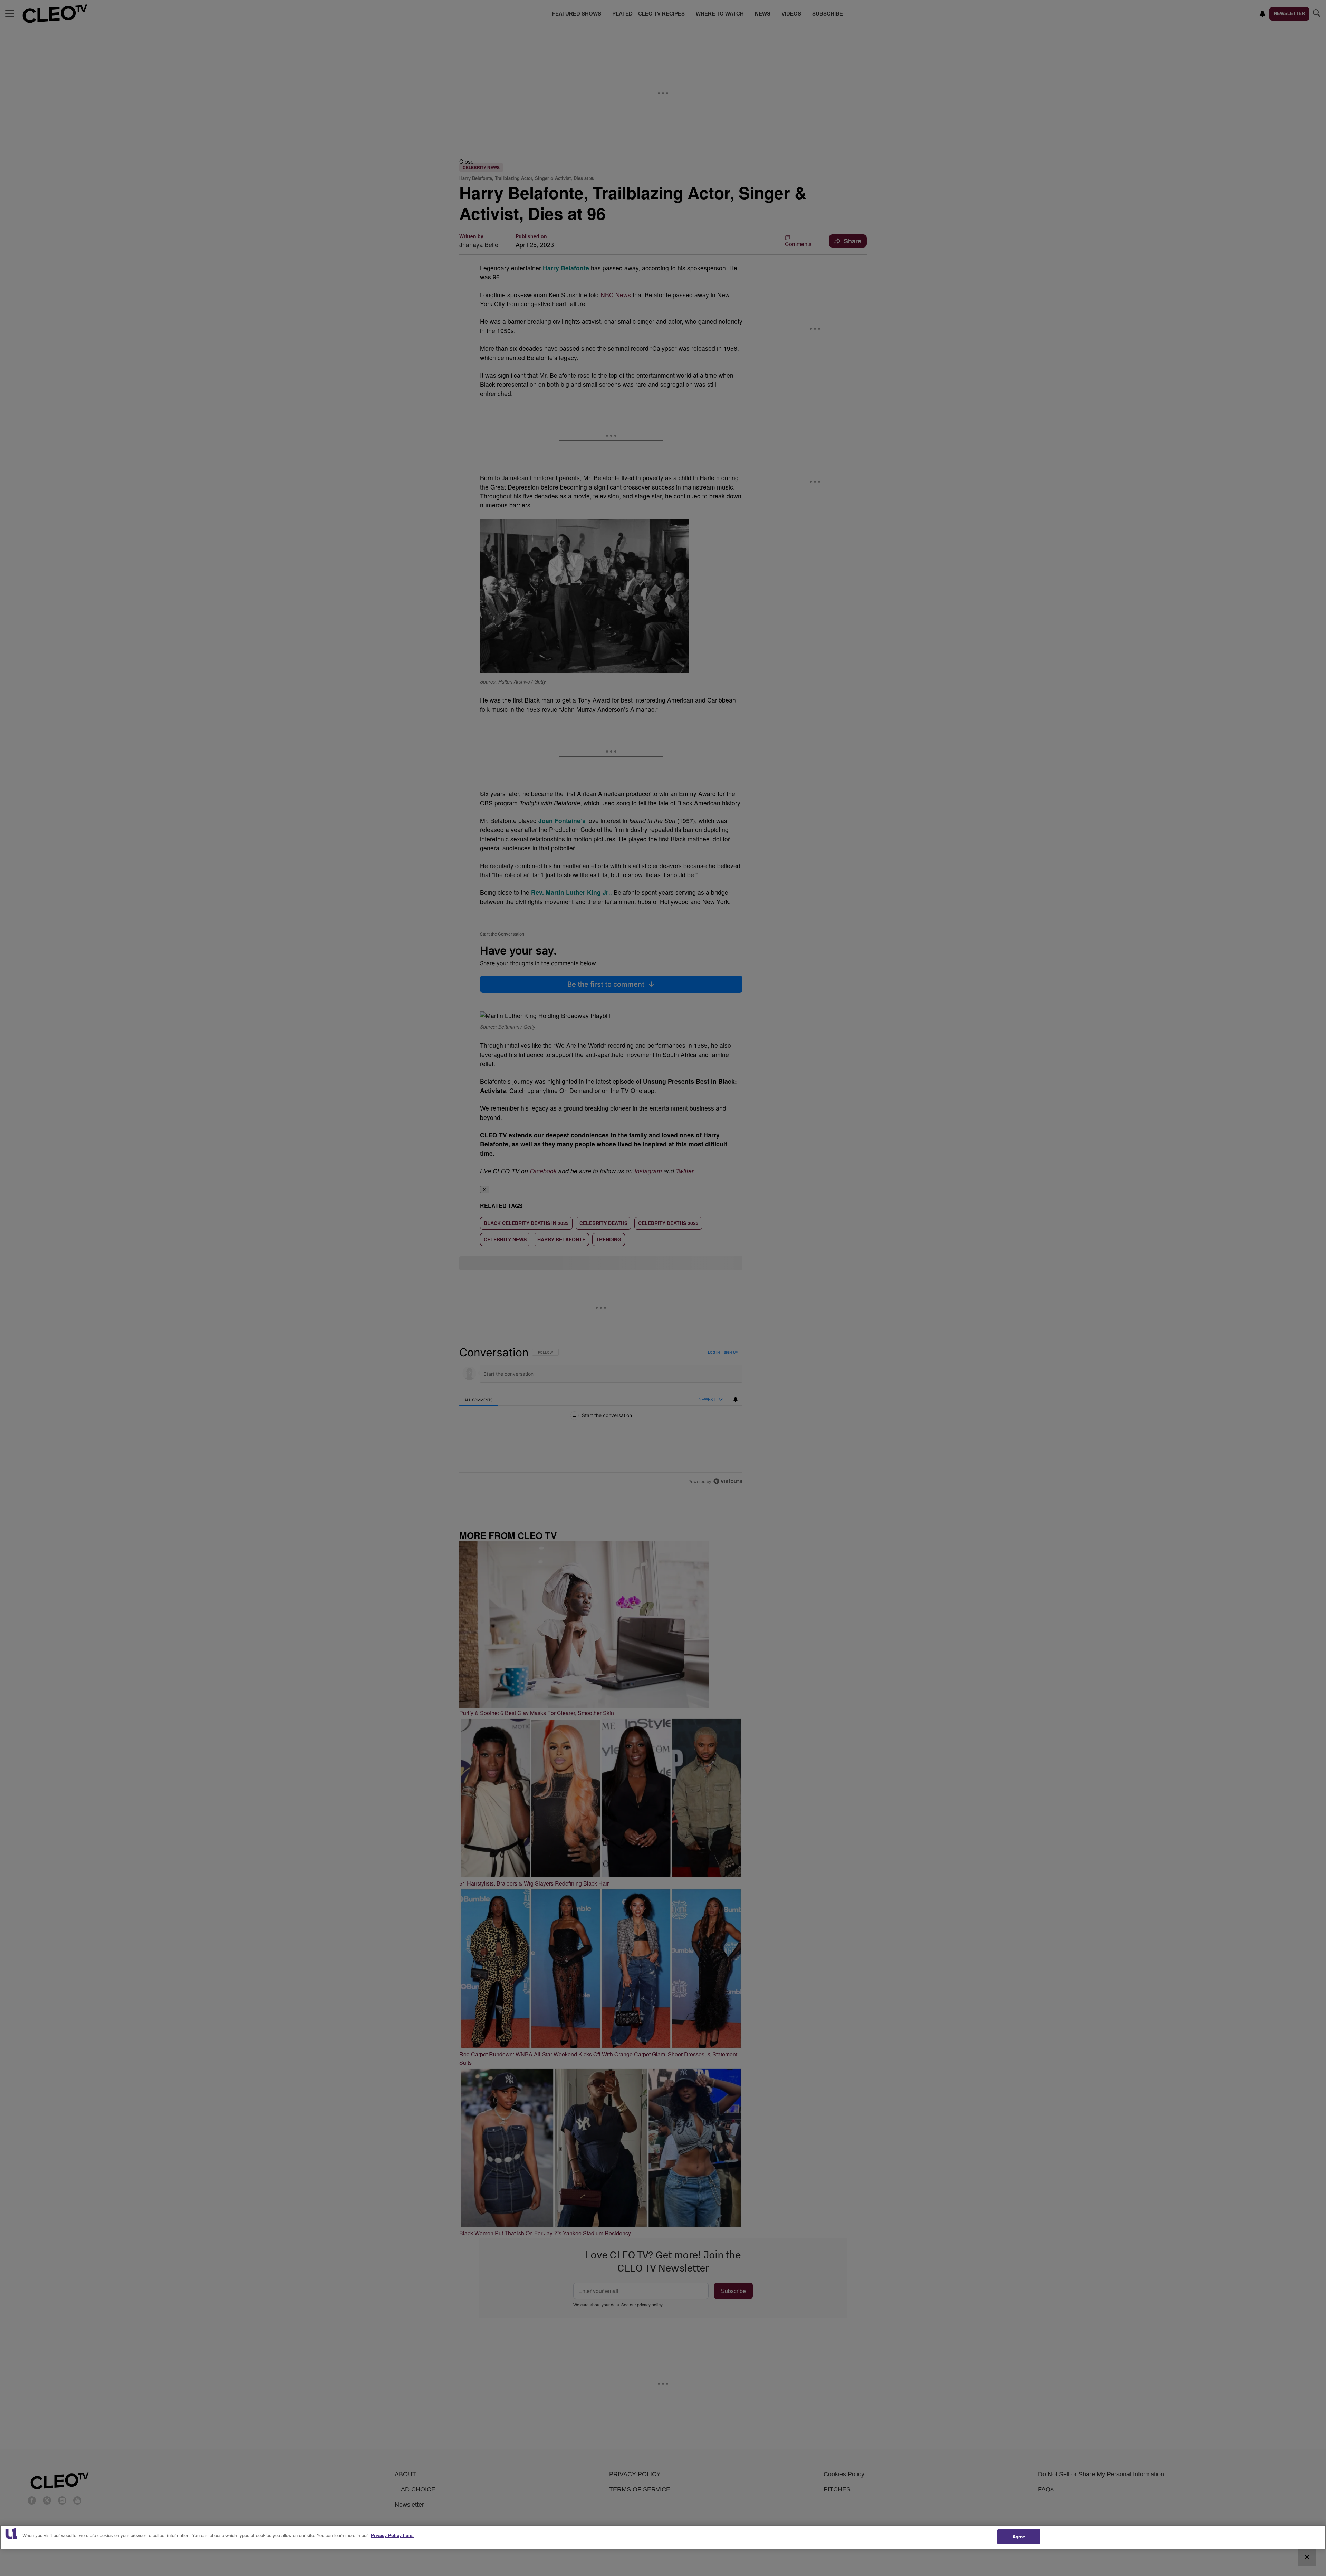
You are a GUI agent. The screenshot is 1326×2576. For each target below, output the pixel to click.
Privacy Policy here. (392, 2535)
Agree (1019, 2536)
